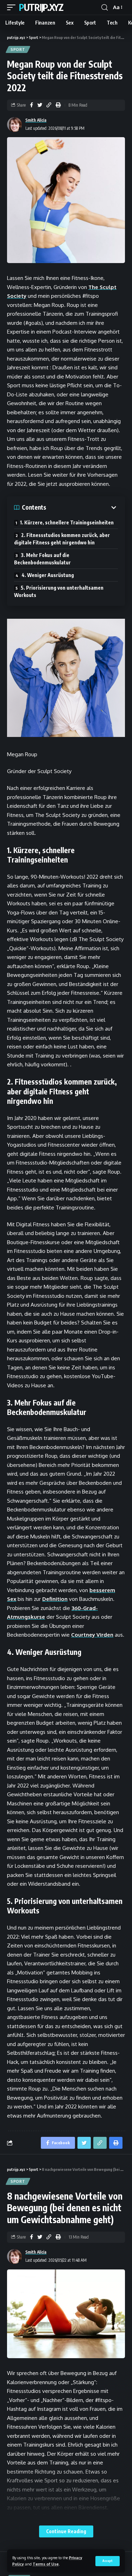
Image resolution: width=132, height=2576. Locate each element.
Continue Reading (66, 2531)
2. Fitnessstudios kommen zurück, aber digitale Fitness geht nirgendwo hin (62, 539)
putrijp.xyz (41, 7)
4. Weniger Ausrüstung (48, 575)
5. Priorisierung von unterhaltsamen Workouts (59, 591)
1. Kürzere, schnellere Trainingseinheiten (67, 522)
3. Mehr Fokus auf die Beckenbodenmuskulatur (42, 559)
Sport (18, 49)
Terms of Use (46, 2564)
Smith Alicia (36, 120)
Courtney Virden (92, 1635)
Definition (55, 1599)
